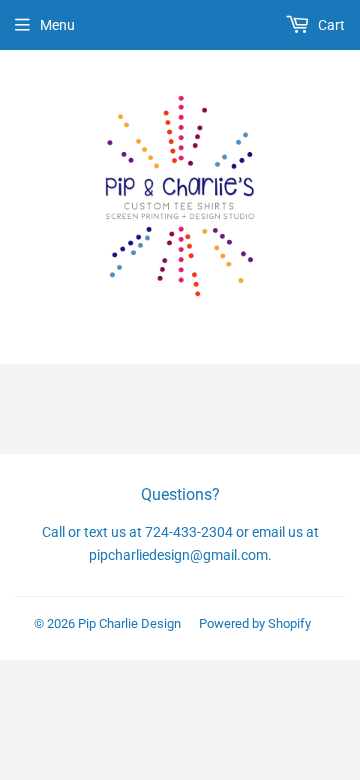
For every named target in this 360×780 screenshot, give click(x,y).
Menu (57, 25)
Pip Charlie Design (129, 623)
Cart (330, 25)
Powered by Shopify (255, 623)
